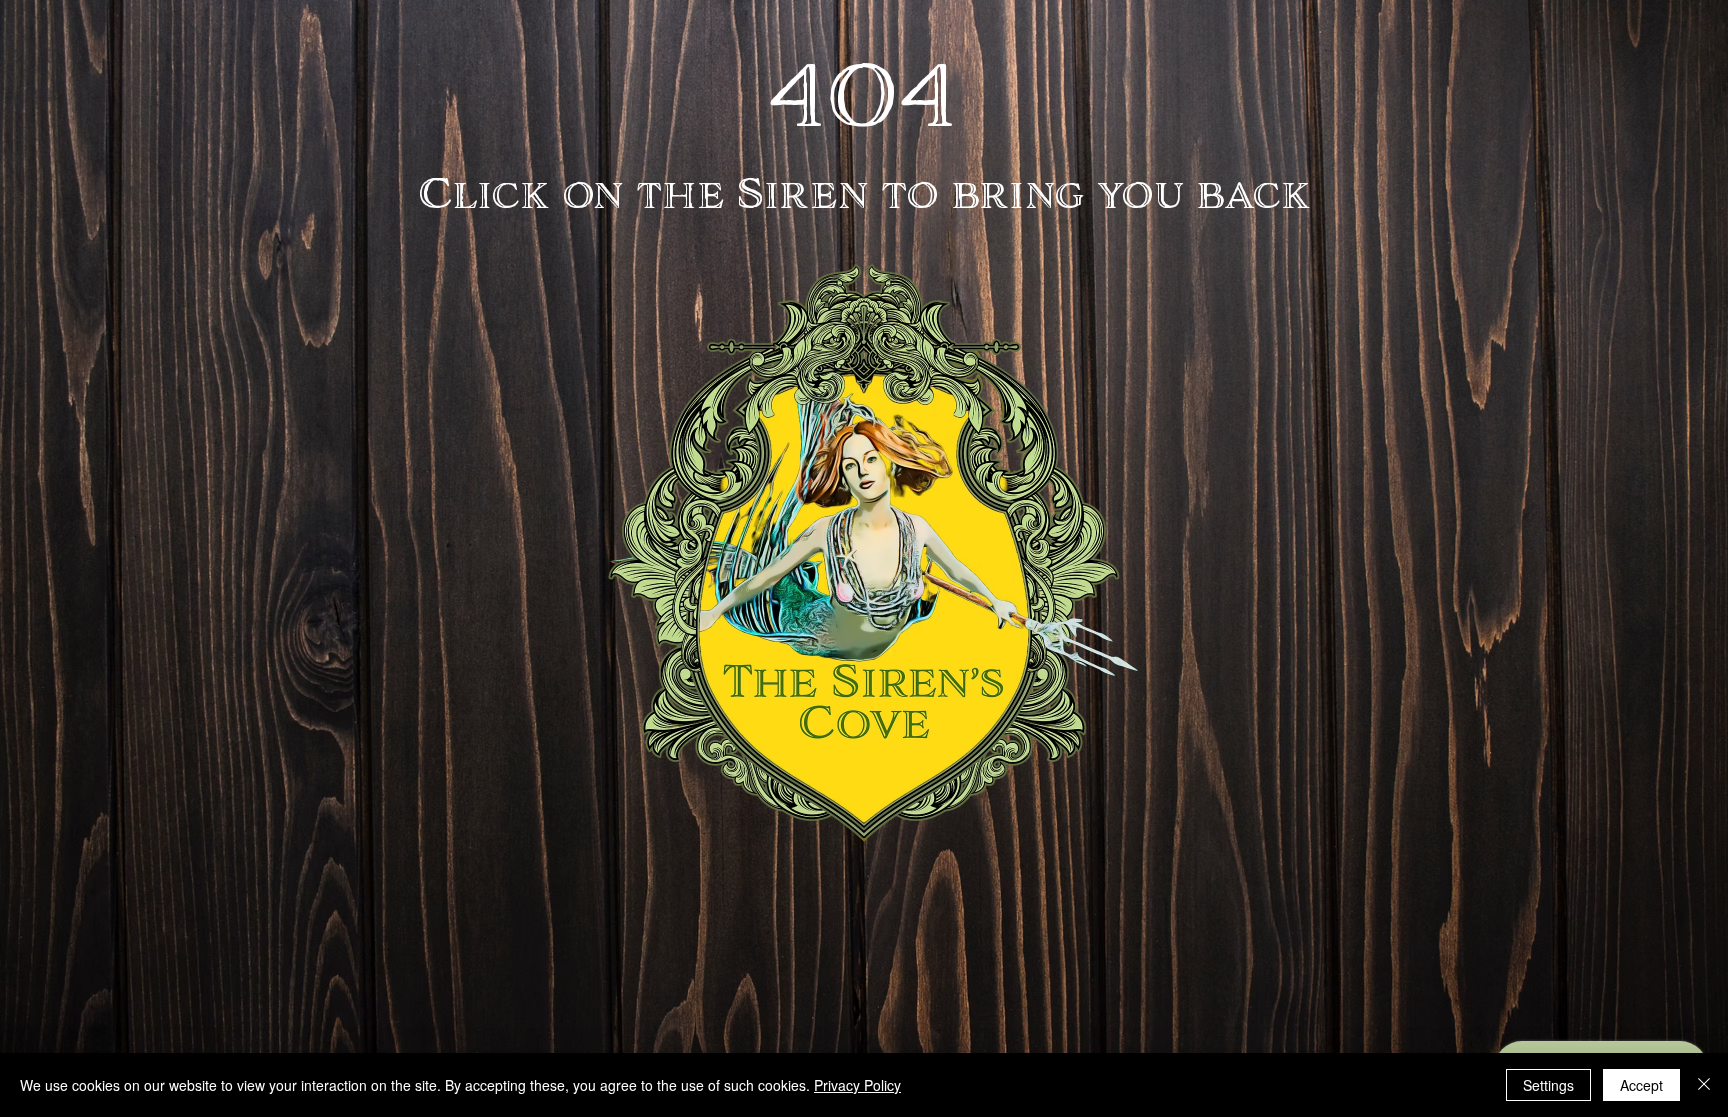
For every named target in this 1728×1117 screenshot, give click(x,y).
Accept (1641, 1085)
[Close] (1704, 1085)
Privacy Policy (857, 1085)
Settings (1548, 1085)
